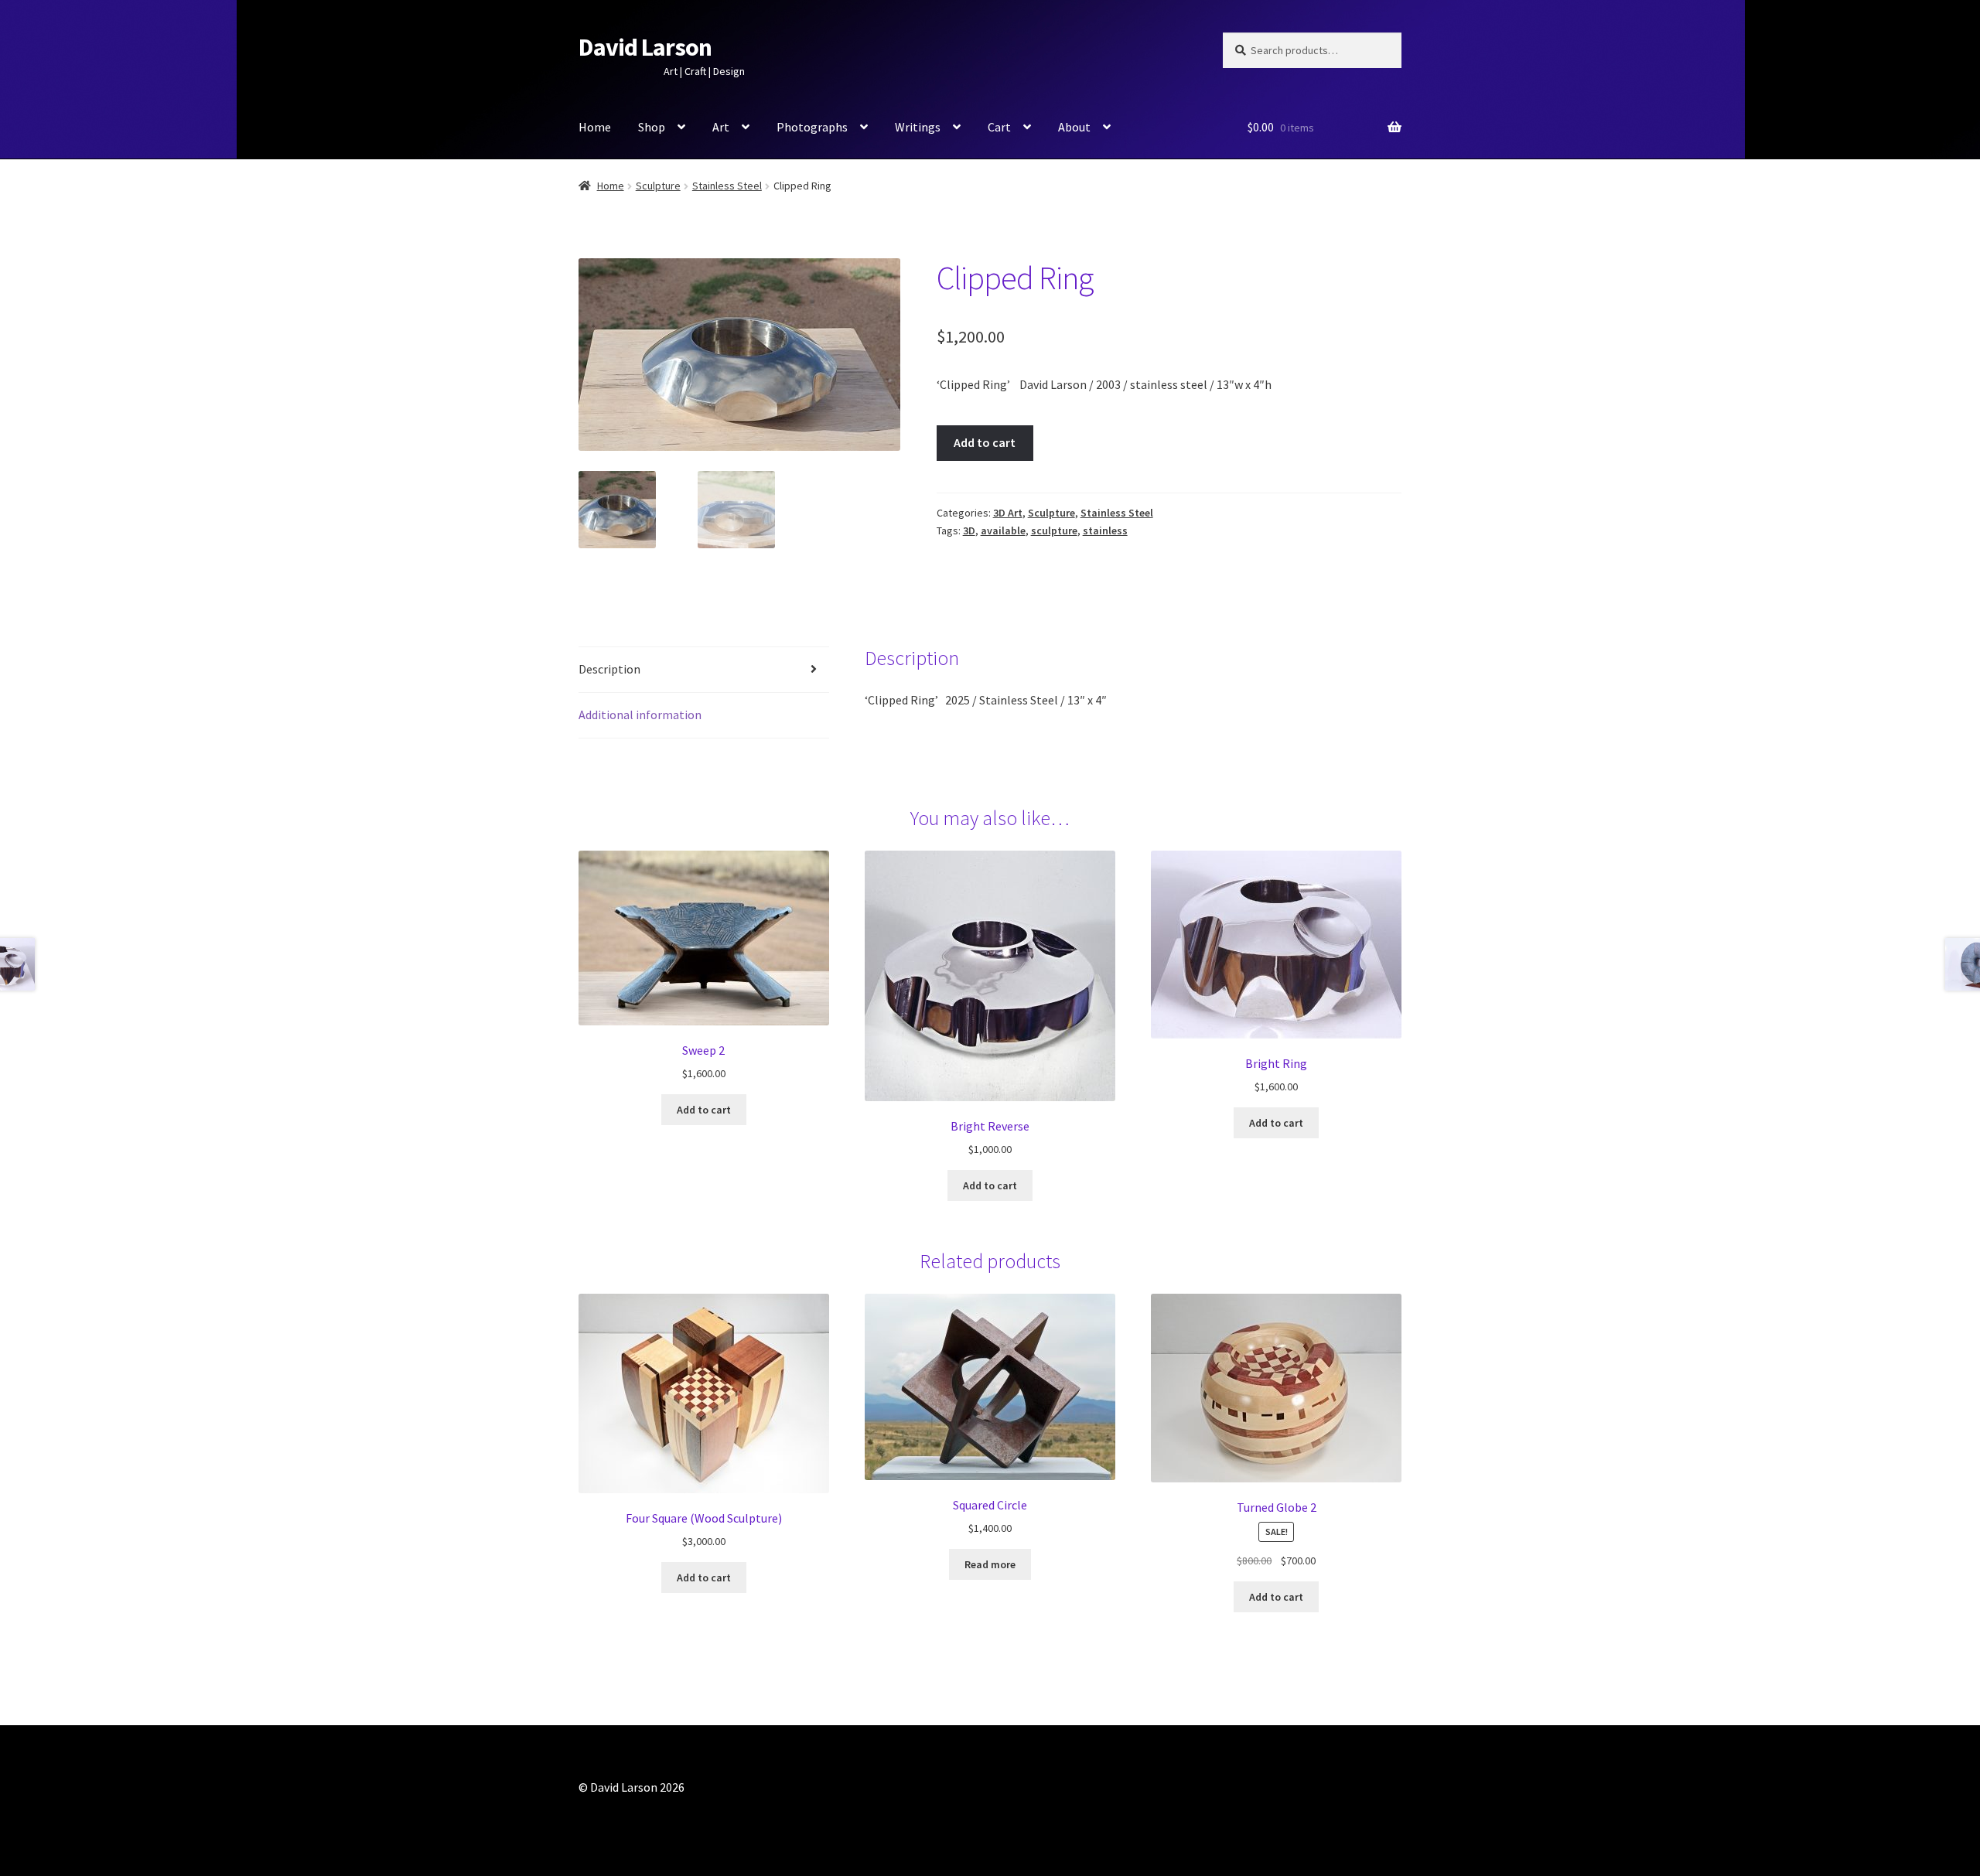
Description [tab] (609, 669)
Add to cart (985, 442)
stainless (1105, 530)
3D (969, 530)
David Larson (645, 47)
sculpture (1054, 530)
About (1074, 127)
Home (595, 127)
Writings (918, 127)
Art (721, 127)
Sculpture (658, 186)
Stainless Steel (727, 186)
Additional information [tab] (640, 715)
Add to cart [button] (704, 1110)
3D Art (1008, 513)
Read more (990, 1564)
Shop (652, 127)
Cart (999, 127)
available (1003, 530)
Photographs (812, 127)
